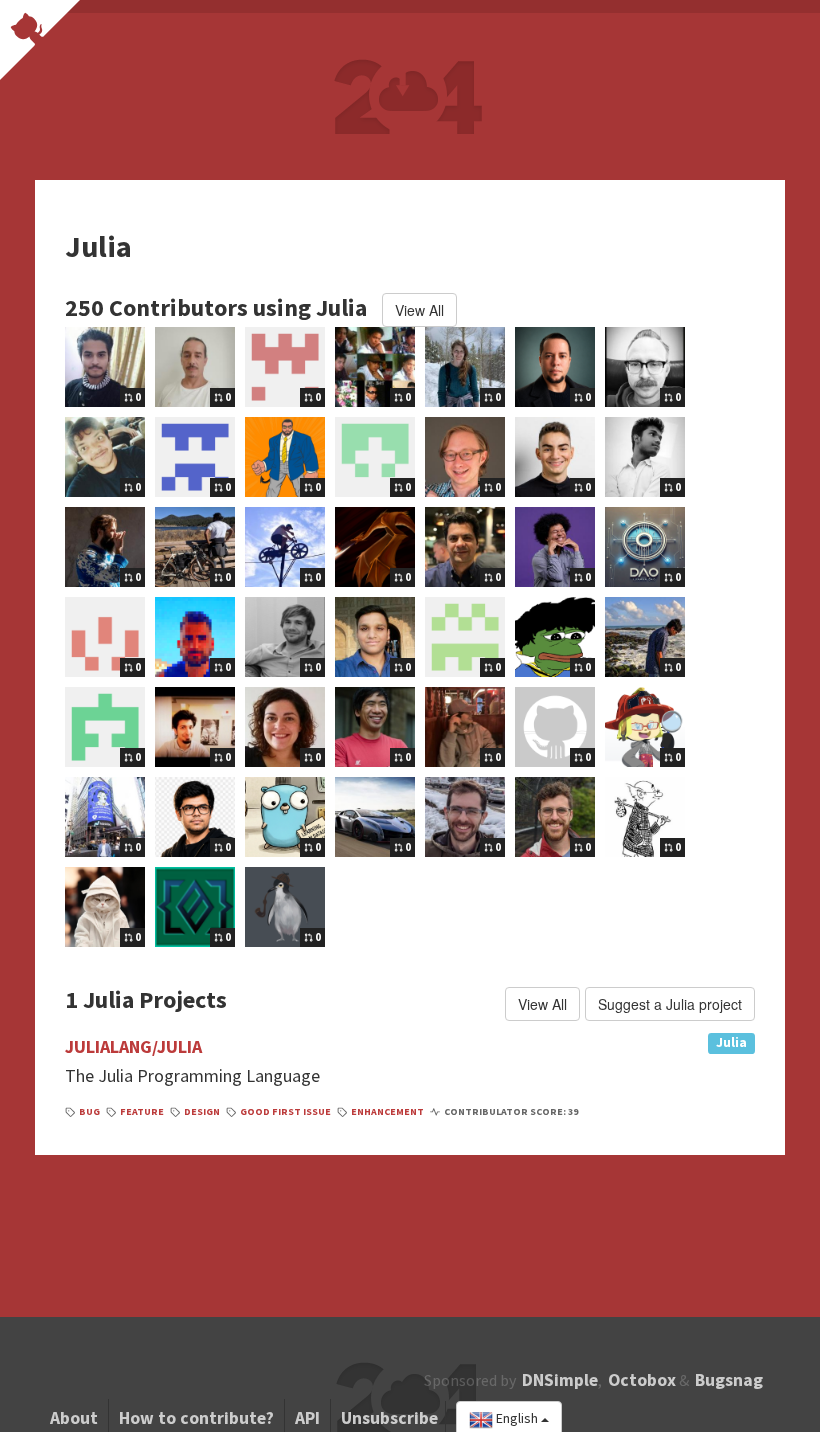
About (74, 1418)
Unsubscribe (389, 1418)
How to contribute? (196, 1418)
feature (142, 1111)
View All (419, 310)
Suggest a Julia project (670, 1004)
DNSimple (560, 1380)
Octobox (642, 1380)
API (307, 1418)
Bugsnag (729, 1380)
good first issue (285, 1111)
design (202, 1111)
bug (89, 1111)
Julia (731, 1042)
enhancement (387, 1111)
